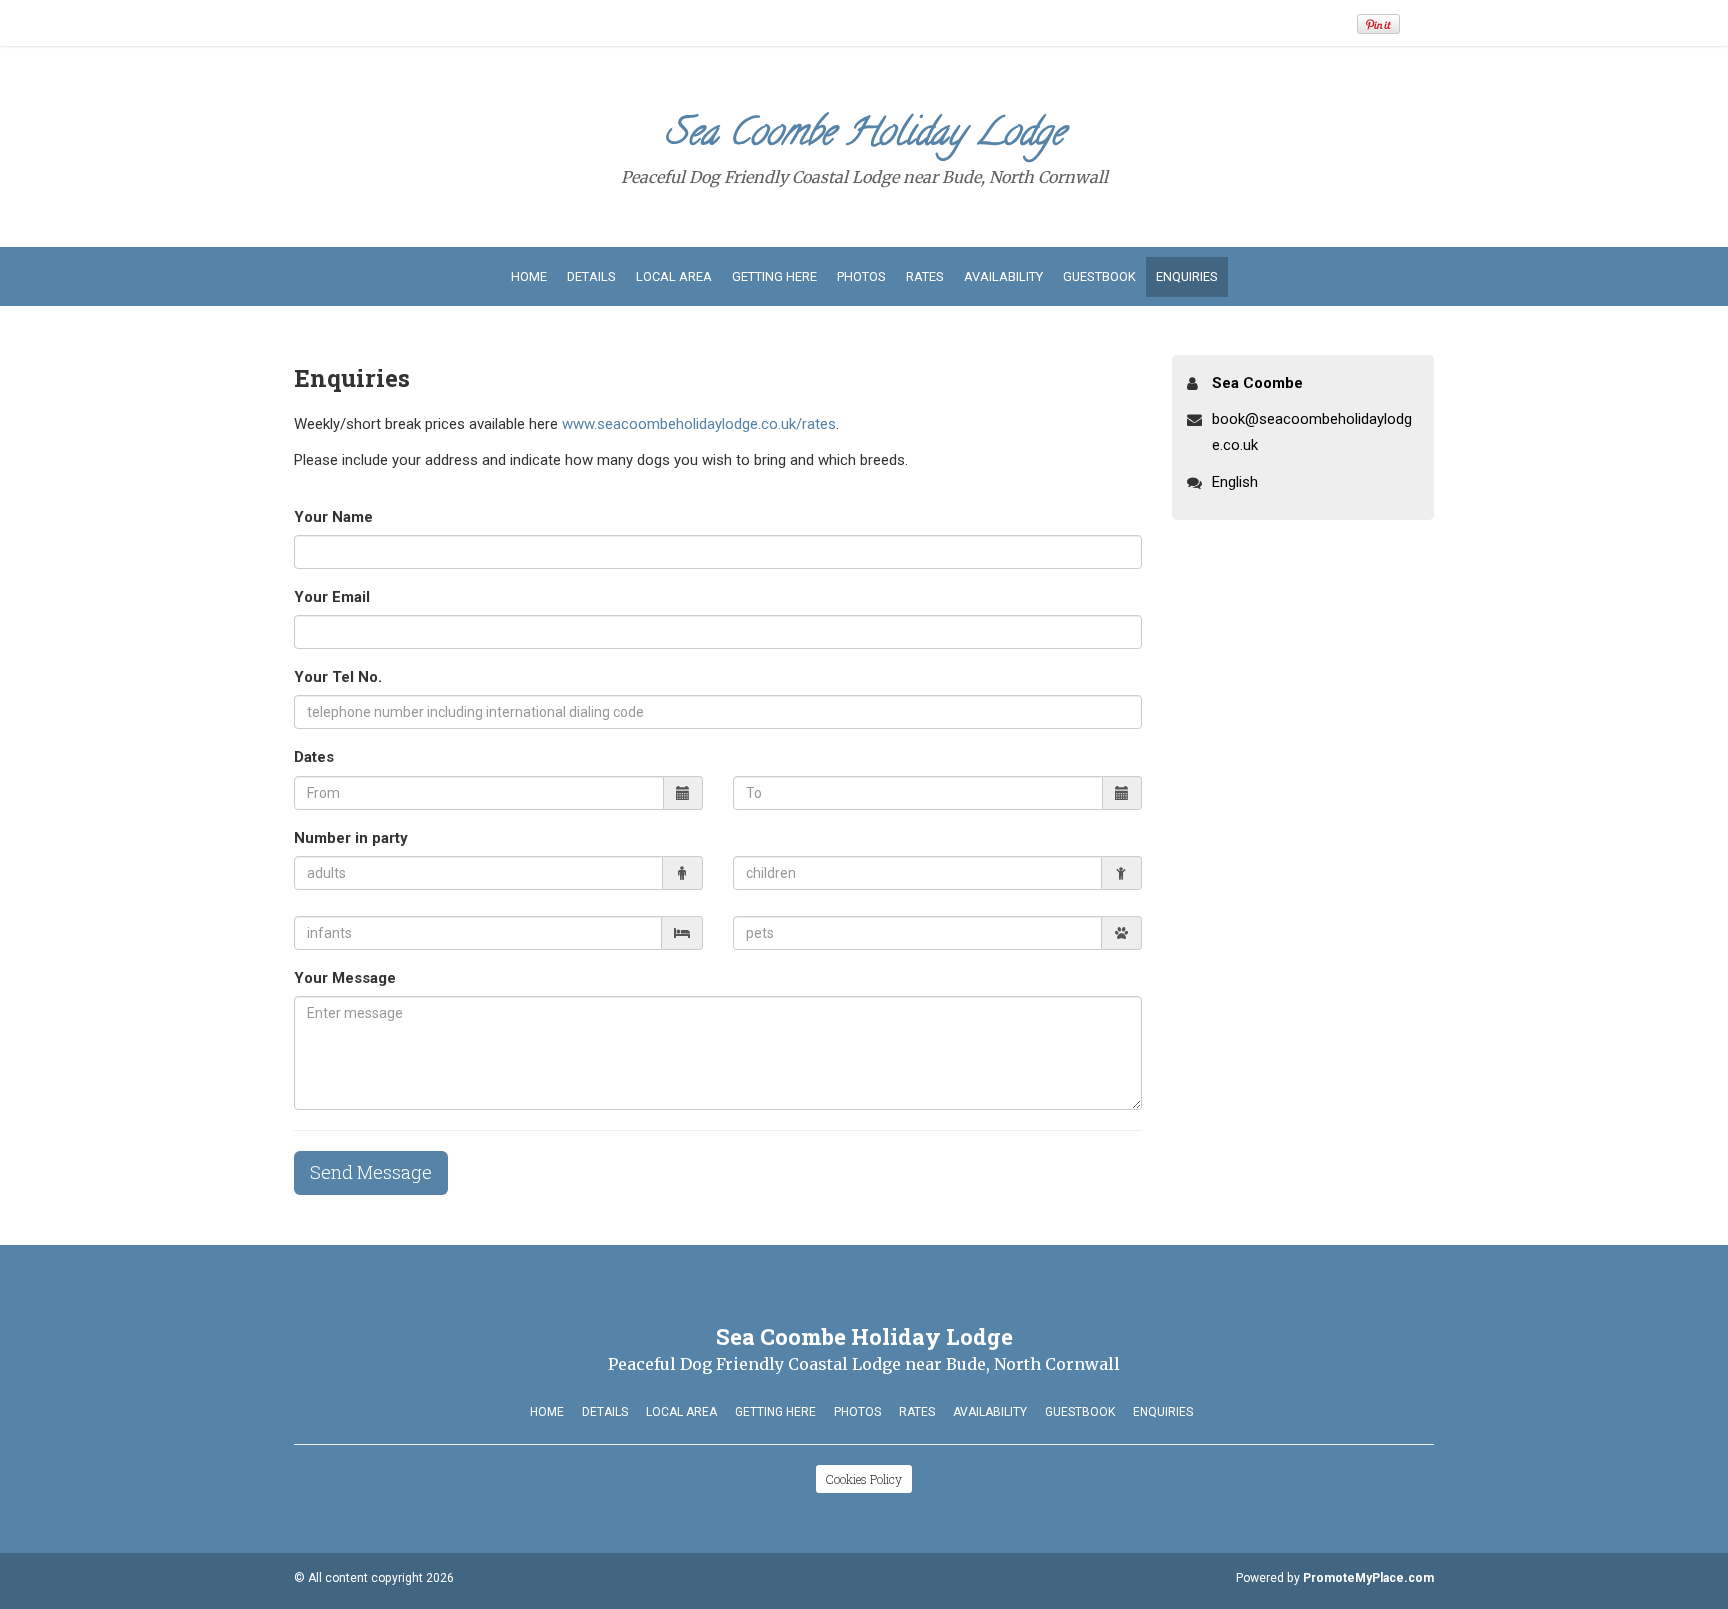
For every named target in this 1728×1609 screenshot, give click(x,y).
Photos (861, 276)
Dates (314, 757)
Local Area (674, 276)
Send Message (371, 1172)
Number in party (351, 838)
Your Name (333, 517)
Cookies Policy (864, 1479)
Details (591, 276)
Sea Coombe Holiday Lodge (864, 136)
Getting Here (774, 276)
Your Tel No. (338, 677)
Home (529, 276)
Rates (925, 276)
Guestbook (1099, 276)
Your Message (345, 978)
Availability (1003, 276)
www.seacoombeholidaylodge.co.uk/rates (699, 424)
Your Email (332, 597)
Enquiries (1187, 276)
